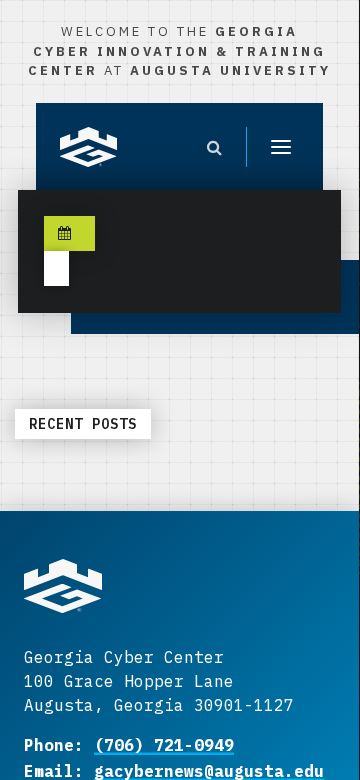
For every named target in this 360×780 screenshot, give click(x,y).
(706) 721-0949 (164, 745)
